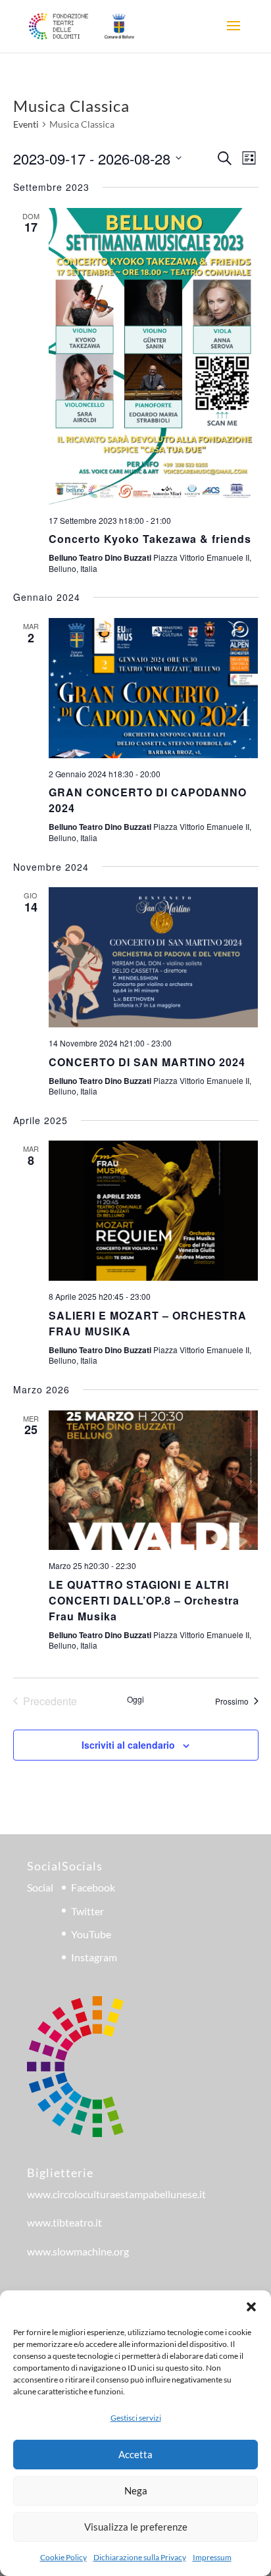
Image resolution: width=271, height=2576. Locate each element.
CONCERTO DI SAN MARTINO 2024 (147, 1062)
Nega (136, 2490)
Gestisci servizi (136, 2418)
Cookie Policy (63, 2557)
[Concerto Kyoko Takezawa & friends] (154, 356)
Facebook (93, 1887)
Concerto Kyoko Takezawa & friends (150, 539)
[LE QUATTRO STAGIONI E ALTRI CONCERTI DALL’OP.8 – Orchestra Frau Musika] (154, 1481)
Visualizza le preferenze (136, 2527)
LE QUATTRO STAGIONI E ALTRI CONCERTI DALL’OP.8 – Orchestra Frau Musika (144, 1600)
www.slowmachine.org (78, 2251)
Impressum (212, 2557)
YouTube (91, 1934)
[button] (251, 2307)
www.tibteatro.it (64, 2222)
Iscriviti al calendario (128, 1745)
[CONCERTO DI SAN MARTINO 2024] (154, 957)
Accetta (135, 2454)
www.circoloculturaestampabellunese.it (116, 2194)
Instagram (94, 1957)
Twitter (87, 1911)
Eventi (26, 124)
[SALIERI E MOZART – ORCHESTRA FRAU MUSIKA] (154, 1211)
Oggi (135, 1699)
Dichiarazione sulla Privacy (140, 2557)
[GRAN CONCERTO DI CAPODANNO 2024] (154, 688)
